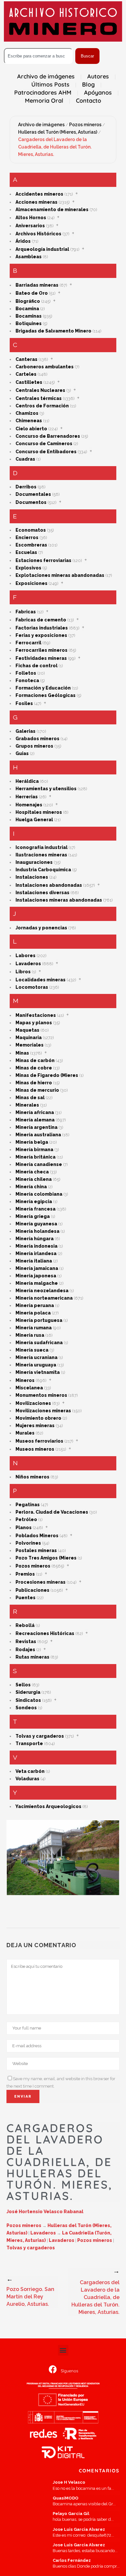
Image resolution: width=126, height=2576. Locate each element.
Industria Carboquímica (43, 870)
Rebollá (25, 1625)
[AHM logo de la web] (63, 21)
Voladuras (27, 1779)
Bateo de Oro (32, 293)
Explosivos (28, 568)
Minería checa (32, 1172)
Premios (25, 1574)
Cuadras (25, 459)
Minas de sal (30, 1098)
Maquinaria (29, 1038)
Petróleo (26, 1519)
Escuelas (26, 552)
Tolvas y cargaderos (40, 1736)
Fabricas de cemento (41, 620)
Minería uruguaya (36, 1365)
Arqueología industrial (42, 249)
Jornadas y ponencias (41, 928)
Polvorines (28, 1543)
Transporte (29, 1743)
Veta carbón (30, 1771)
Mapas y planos (34, 1023)
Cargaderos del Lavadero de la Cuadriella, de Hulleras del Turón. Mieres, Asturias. (55, 147)
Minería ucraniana (37, 1357)
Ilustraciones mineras (41, 855)
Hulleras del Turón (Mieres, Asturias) (58, 132)
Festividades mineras (41, 658)
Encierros (27, 537)
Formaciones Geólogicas (46, 695)
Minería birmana (34, 1150)
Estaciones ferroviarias (43, 560)
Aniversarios (30, 226)
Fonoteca (27, 680)
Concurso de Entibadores (46, 452)
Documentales (33, 494)
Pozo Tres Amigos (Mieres (46, 1558)
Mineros (25, 1380)
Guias (22, 753)
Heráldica (27, 781)
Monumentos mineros (41, 1395)
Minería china (31, 1187)
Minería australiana (38, 1135)
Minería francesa (36, 1209)
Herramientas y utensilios (46, 789)
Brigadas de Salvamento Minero (53, 331)
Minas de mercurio (37, 1090)
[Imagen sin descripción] (63, 1858)
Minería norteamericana (44, 1298)
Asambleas (29, 257)
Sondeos (26, 1708)
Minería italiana (34, 1261)
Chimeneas (29, 421)
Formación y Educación (43, 688)
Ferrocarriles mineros (42, 650)
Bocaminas (29, 316)
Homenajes (29, 805)
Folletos (26, 673)
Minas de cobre (34, 1068)
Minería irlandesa (36, 1253)
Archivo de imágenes (41, 125)
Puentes (26, 1598)
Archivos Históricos (38, 234)
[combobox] (38, 56)
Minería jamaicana (37, 1268)
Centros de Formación (42, 406)
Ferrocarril (28, 643)
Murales (25, 1433)
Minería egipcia (34, 1201)
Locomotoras (32, 987)
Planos (24, 1528)
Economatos (31, 530)
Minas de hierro (34, 1083)
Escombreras (31, 545)
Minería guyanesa (36, 1224)
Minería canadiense (39, 1164)
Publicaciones (32, 1590)
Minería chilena (34, 1179)
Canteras (26, 359)
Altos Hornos (31, 218)
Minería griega (33, 1216)
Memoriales (30, 1045)
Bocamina (27, 309)
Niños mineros (32, 1477)
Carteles (26, 374)
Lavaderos (28, 964)
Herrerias (27, 797)
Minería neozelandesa (42, 1291)
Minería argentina (37, 1127)
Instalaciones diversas (42, 893)
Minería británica (36, 1157)
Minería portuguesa (39, 1320)
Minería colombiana (39, 1194)
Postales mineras (36, 1550)
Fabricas (26, 612)
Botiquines (29, 323)
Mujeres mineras (35, 1426)
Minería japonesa (36, 1276)
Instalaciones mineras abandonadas (59, 900)
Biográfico (28, 301)
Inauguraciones (34, 862)
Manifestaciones (36, 1015)
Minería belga (32, 1142)
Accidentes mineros (39, 194)
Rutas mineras (32, 1657)
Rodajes (25, 1650)
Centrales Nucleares (40, 390)
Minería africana (35, 1112)
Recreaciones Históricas (45, 1633)
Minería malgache (37, 1283)
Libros (23, 972)
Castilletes (29, 382)
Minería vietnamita (38, 1372)
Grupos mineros (34, 746)
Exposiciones (31, 583)
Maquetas (27, 1030)
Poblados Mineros (37, 1536)
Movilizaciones (33, 1403)
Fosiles (24, 703)
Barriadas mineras (37, 285)
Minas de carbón (35, 1060)
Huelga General (34, 820)
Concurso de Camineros (44, 444)
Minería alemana (35, 1120)
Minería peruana (35, 1305)
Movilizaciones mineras (43, 1411)
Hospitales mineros (39, 812)
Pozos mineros (85, 125)
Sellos (23, 1685)
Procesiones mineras (41, 1582)
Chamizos (27, 413)
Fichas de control (37, 666)
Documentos (31, 502)
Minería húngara (35, 1239)
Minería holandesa (37, 1231)
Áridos (23, 241)
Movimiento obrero (38, 1418)
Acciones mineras (37, 202)
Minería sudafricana (39, 1343)
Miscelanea (29, 1388)
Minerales (27, 1105)
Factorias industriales (42, 628)
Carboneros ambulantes (45, 367)
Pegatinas (28, 1505)
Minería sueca (32, 1350)
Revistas (26, 1641)
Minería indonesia (37, 1246)
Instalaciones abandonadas (49, 885)
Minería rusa (30, 1335)
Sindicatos (28, 1700)
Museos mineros (35, 1449)
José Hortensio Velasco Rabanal (45, 2212)
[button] (63, 2350)
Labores (26, 956)
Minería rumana (34, 1328)
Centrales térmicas (39, 398)
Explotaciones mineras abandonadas (60, 575)
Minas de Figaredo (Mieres (47, 1075)
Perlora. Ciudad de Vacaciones (52, 1512)
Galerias (26, 731)
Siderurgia (28, 1692)
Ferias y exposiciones (41, 635)
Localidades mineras (41, 980)
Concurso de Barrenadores (48, 436)
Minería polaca (33, 1313)
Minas (22, 1053)
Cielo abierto (31, 429)
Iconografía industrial (42, 847)
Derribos (26, 487)
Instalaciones (32, 877)
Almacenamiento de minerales (52, 210)
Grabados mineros (37, 739)
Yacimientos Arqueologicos (48, 1806)
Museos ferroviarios (39, 1441)
